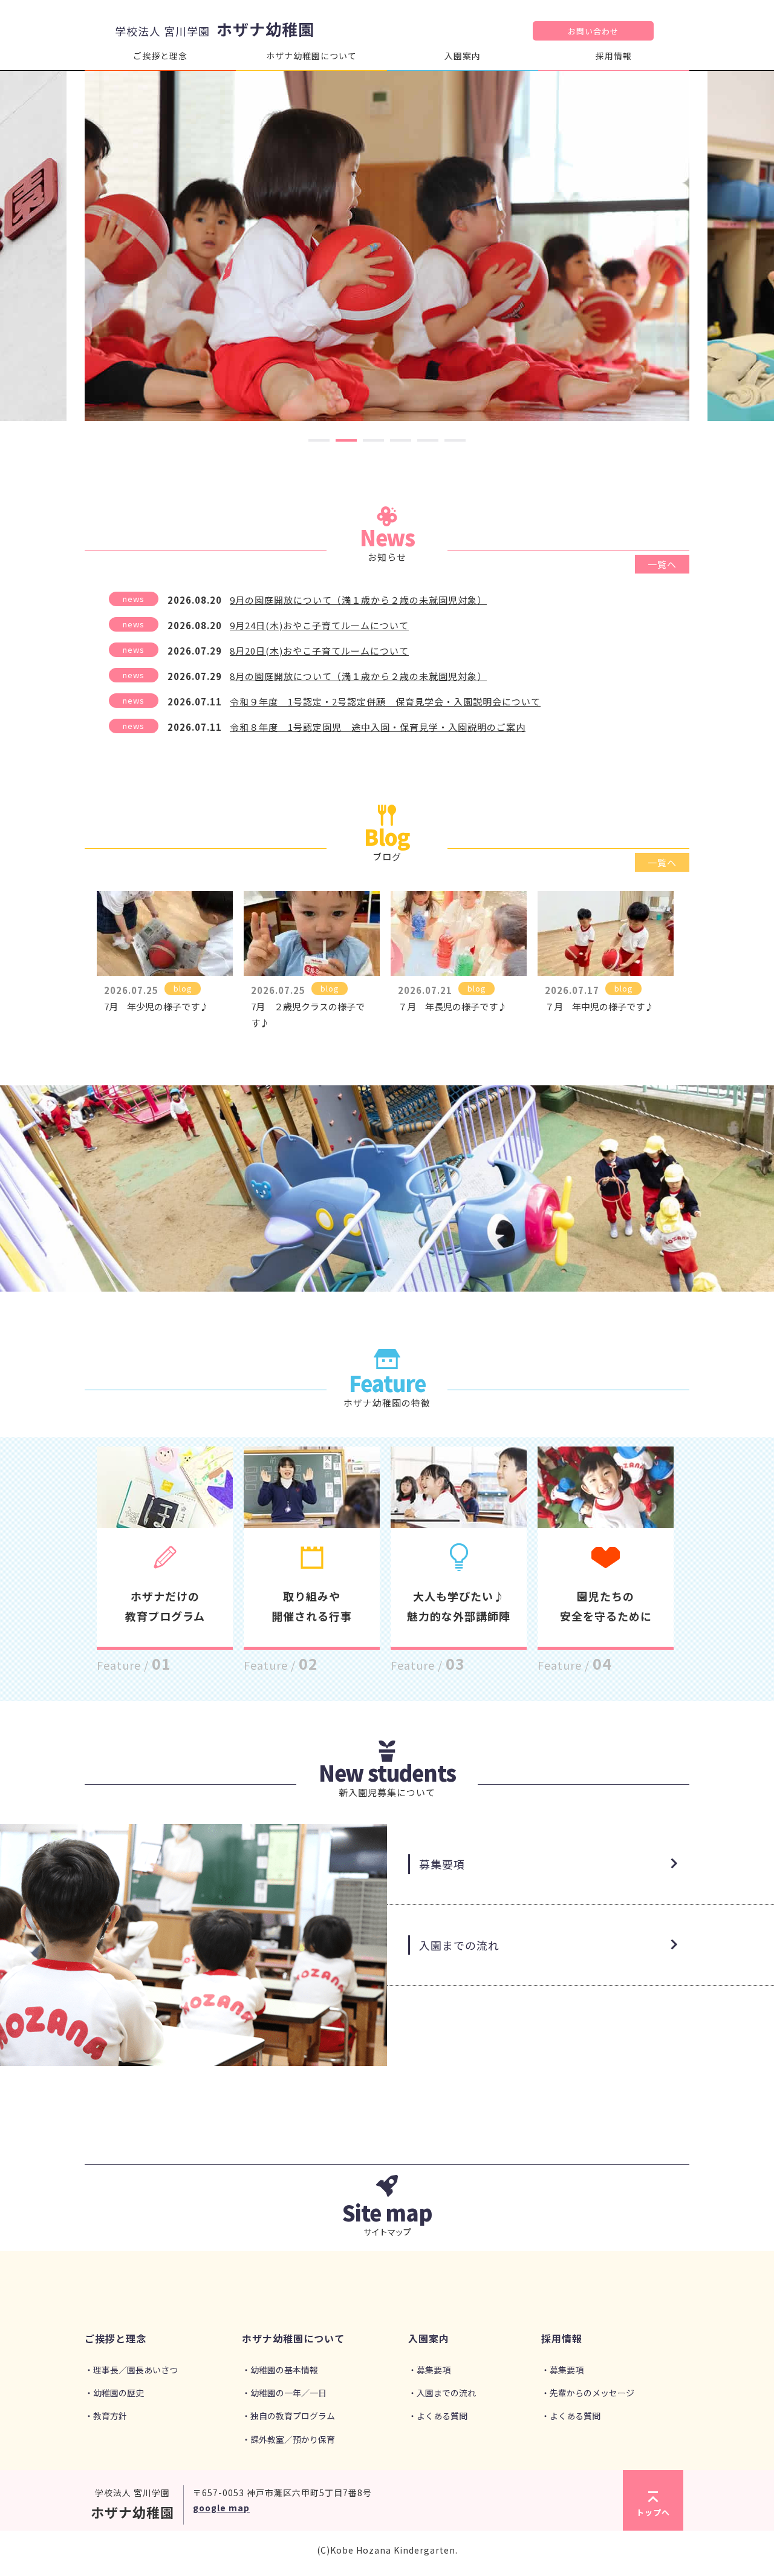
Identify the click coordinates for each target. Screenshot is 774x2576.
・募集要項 (429, 2370)
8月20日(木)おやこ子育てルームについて (319, 651)
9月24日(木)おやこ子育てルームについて (319, 625)
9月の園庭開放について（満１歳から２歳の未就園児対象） (358, 600)
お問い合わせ (593, 31)
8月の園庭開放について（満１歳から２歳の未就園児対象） (358, 676)
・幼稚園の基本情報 (280, 2370)
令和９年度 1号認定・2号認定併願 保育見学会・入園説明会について (385, 701)
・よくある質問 (438, 2416)
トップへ (653, 2512)
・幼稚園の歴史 (114, 2393)
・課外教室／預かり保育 (288, 2439)
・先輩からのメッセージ (588, 2393)
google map (221, 2508)
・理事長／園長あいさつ (131, 2370)
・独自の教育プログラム (288, 2416)
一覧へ (662, 564)
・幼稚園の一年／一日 (284, 2393)
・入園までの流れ (442, 2393)
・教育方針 (106, 2416)
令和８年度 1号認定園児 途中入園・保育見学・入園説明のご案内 (378, 727)
